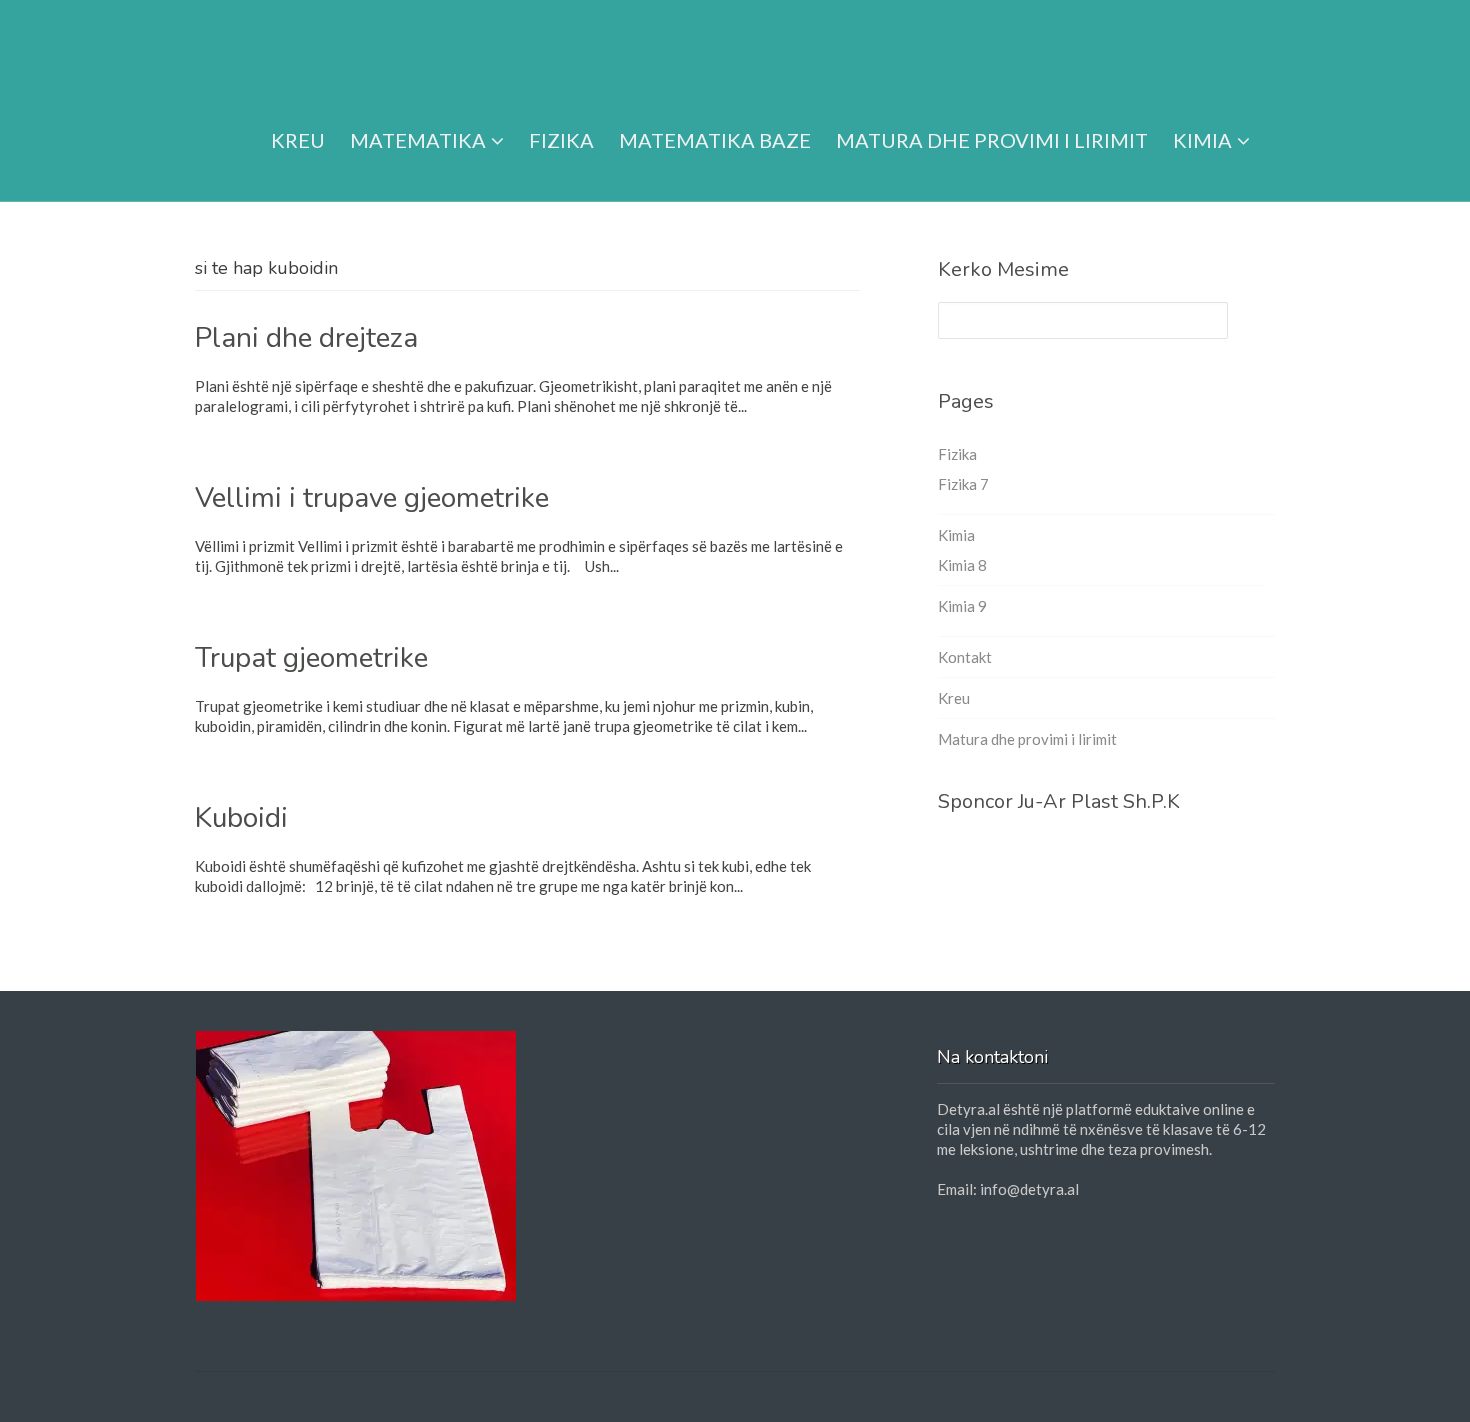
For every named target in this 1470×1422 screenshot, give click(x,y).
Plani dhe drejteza (306, 338)
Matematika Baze (715, 140)
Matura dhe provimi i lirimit (992, 140)
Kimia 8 (962, 565)
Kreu (298, 140)
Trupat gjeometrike (311, 658)
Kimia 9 (962, 606)
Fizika (561, 140)
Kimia (1202, 140)
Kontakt (965, 657)
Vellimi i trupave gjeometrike (372, 498)
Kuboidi (241, 818)
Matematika (418, 140)
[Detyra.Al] (272, 52)
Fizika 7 (963, 484)
